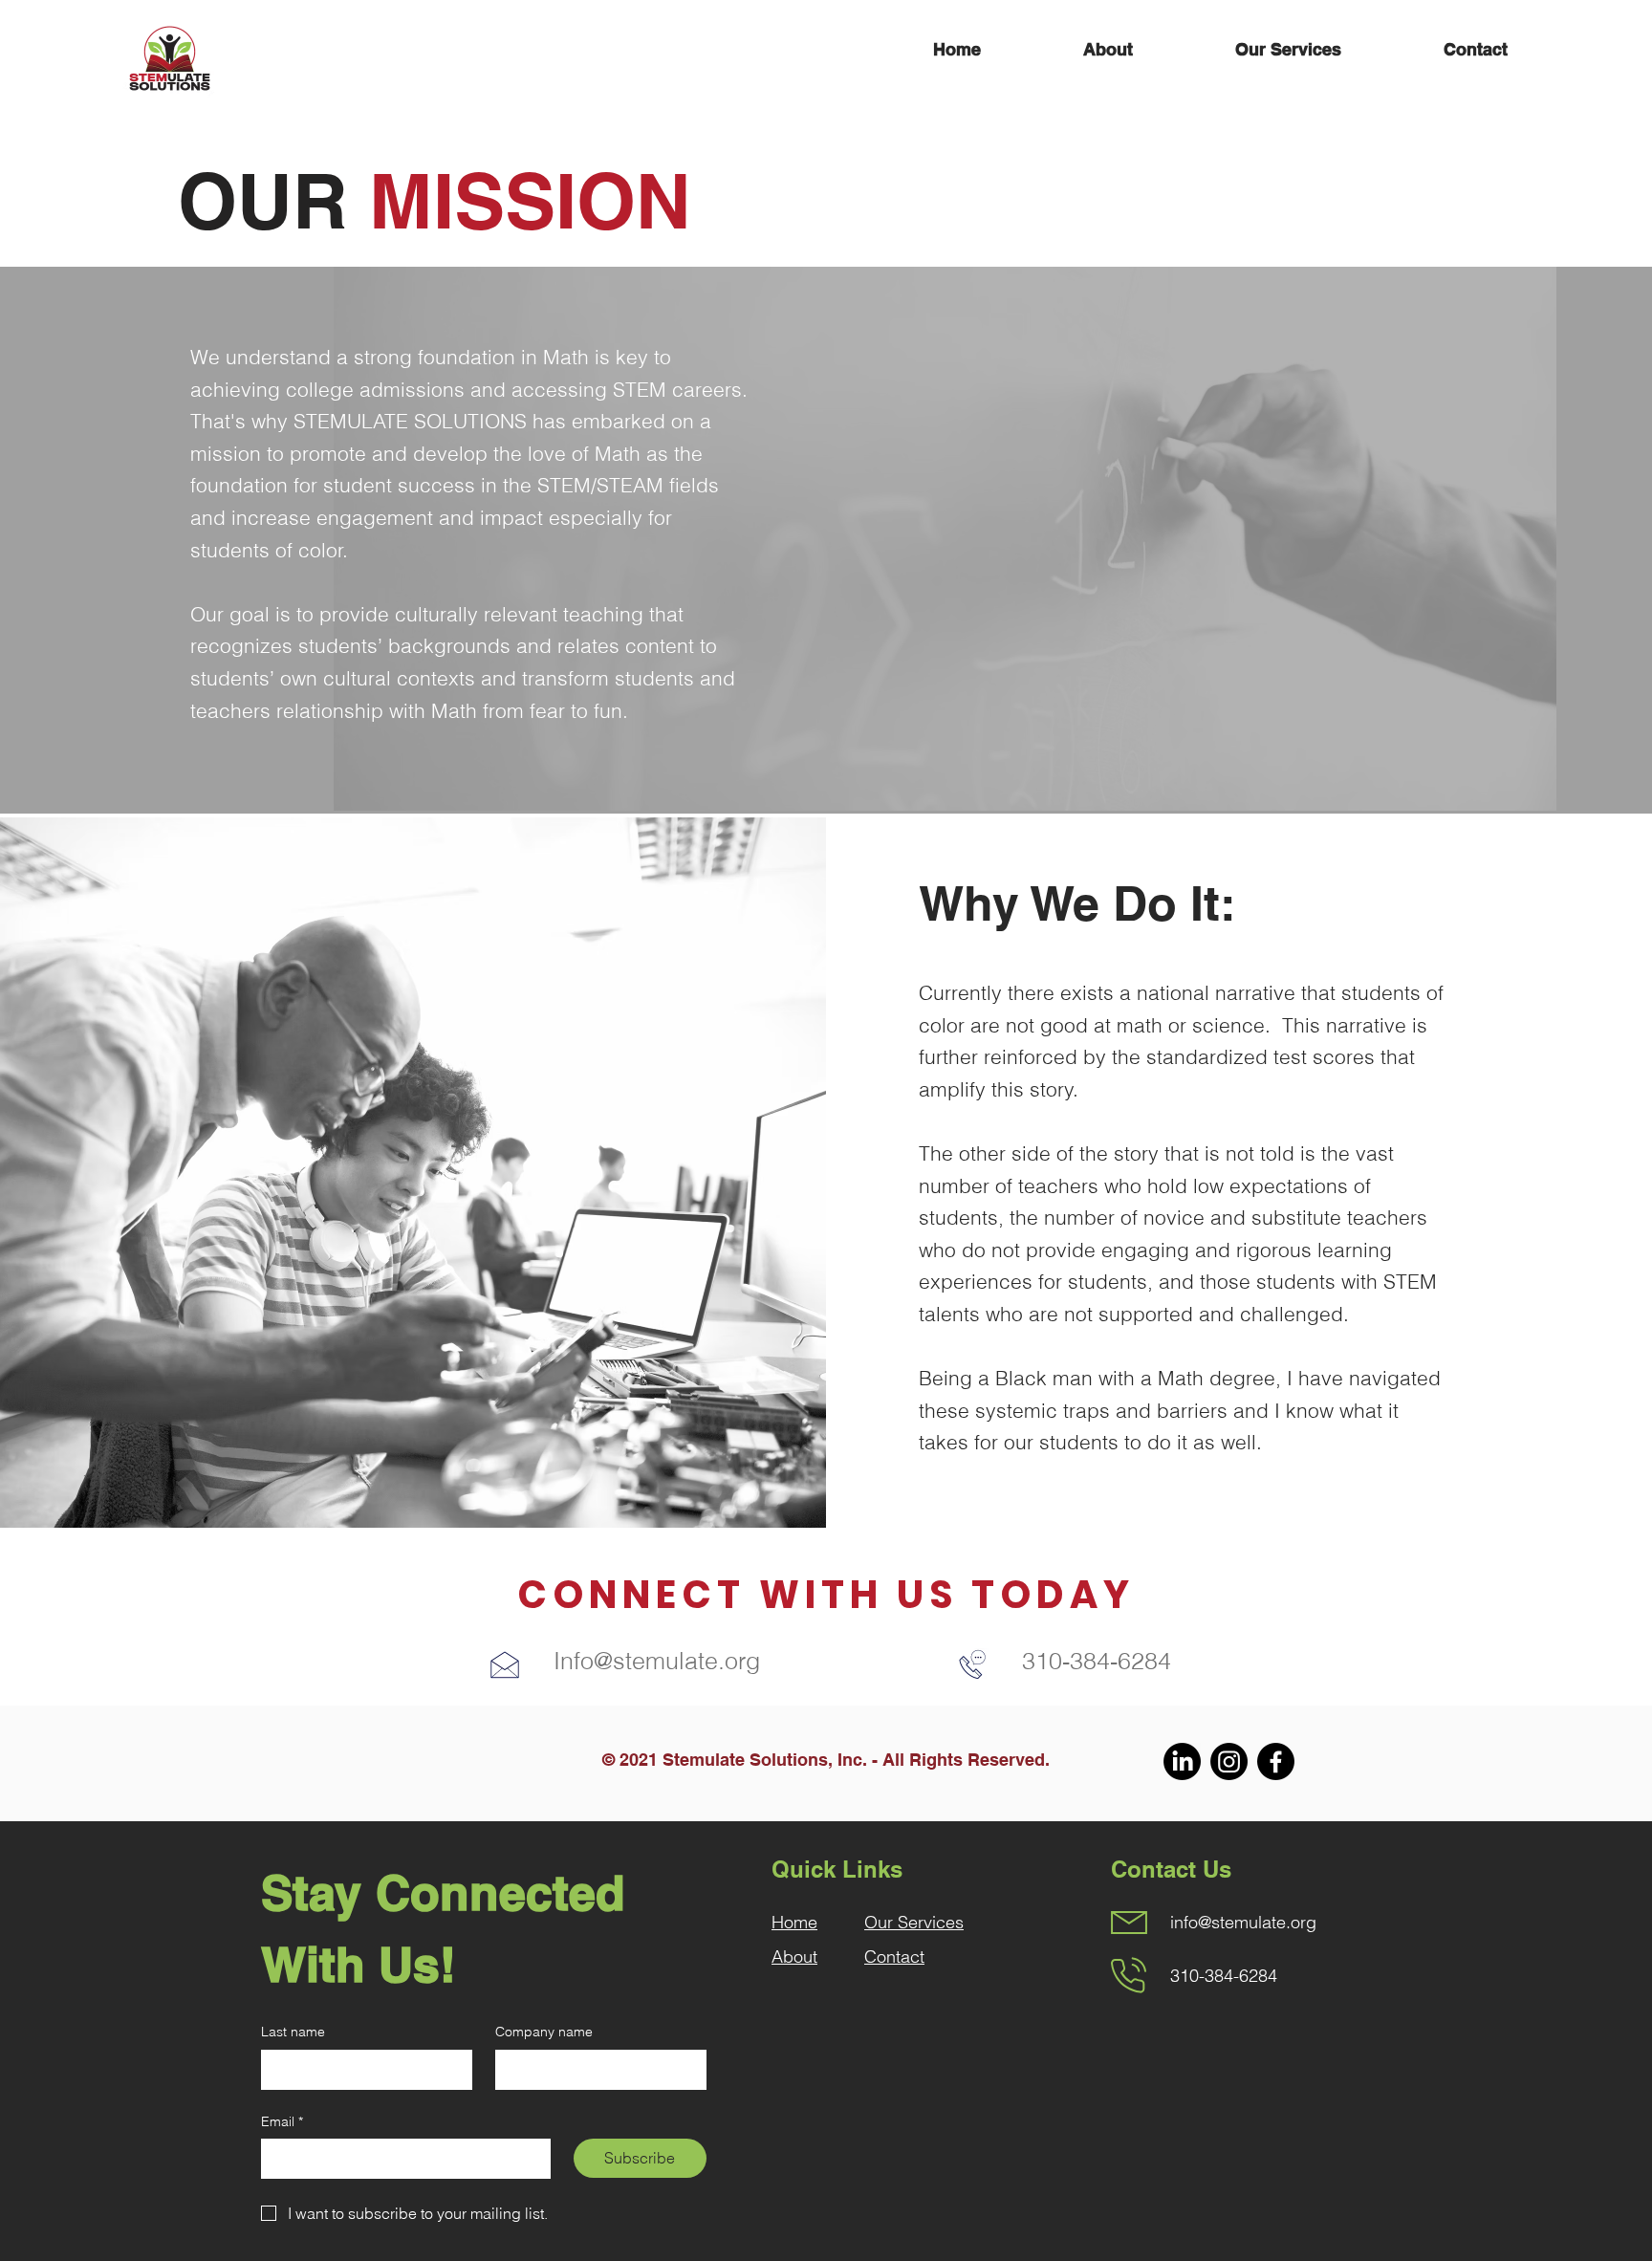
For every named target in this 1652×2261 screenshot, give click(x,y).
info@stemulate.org (1243, 1922)
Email (282, 2121)
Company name (544, 2032)
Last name (293, 2032)
